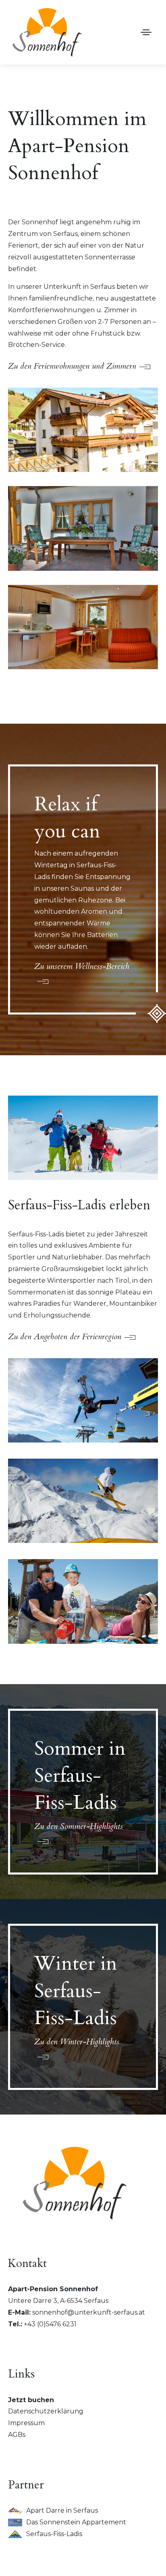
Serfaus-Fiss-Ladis (54, 2534)
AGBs (17, 2435)
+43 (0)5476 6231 (50, 2324)
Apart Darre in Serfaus (62, 2510)
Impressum (26, 2423)
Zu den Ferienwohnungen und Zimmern (72, 366)
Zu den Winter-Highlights (77, 2042)
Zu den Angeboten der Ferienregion (65, 1337)
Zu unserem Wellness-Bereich (82, 966)
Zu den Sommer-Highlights (79, 1826)
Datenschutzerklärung (46, 2411)
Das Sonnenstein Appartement (76, 2522)
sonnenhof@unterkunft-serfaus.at (89, 2312)
